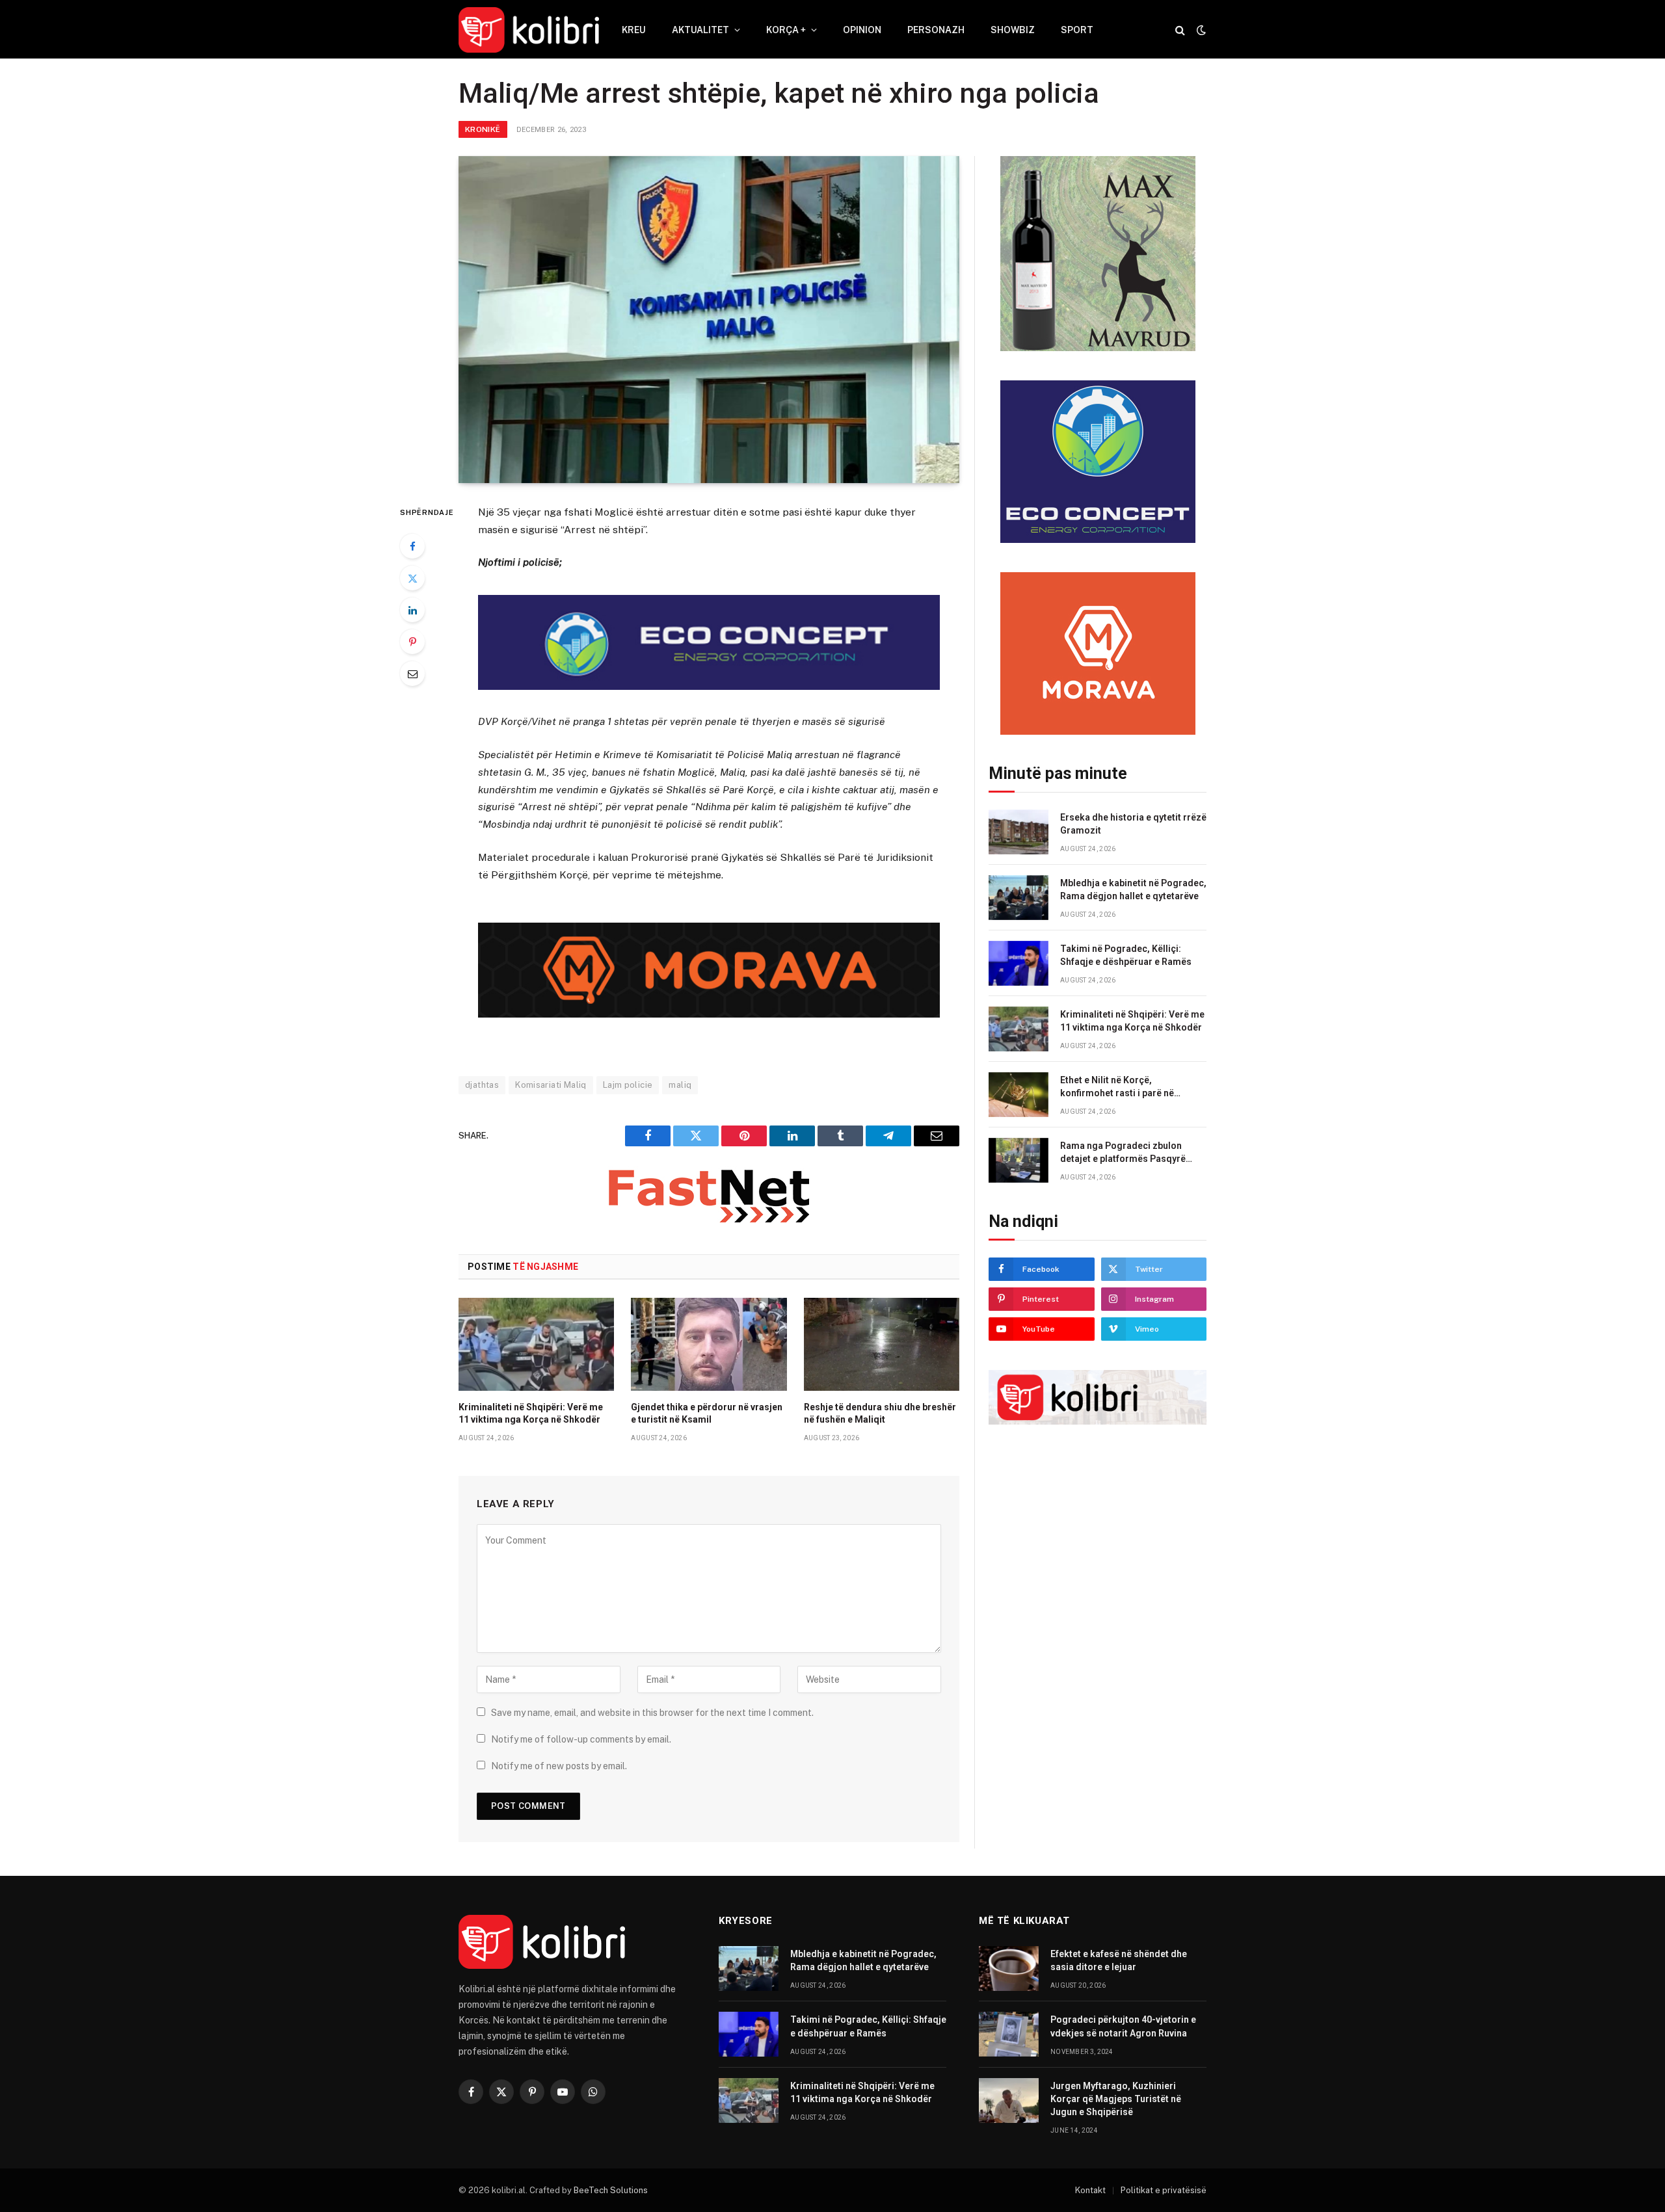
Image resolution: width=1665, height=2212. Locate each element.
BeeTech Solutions (611, 2190)
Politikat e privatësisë (1164, 2190)
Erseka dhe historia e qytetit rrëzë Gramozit (1133, 824)
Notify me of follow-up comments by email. (581, 1739)
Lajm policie (628, 1085)
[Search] (1180, 30)
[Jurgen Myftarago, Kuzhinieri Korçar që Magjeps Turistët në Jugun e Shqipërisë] (1009, 2100)
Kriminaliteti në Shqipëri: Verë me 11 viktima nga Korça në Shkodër (531, 1413)
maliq (680, 1085)
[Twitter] (412, 578)
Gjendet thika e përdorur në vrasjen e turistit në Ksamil (707, 1413)
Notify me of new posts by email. (559, 1766)
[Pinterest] (412, 642)
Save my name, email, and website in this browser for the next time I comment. (652, 1713)
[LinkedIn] (412, 610)
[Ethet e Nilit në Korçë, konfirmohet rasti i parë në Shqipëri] (1019, 1095)
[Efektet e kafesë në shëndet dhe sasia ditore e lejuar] (1009, 1968)
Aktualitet (700, 30)
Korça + (786, 30)
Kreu (634, 30)
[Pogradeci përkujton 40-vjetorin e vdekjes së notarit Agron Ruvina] (1009, 2034)
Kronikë (483, 129)
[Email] (412, 674)
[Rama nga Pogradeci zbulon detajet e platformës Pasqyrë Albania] (1019, 1160)
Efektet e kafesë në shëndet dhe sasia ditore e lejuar (1119, 1960)
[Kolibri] (529, 30)
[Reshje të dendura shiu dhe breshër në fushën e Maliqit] (882, 1344)
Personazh (936, 30)
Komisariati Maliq (551, 1085)
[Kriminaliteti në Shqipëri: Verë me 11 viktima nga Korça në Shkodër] (536, 1344)
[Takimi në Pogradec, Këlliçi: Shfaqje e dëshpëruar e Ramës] (1019, 963)
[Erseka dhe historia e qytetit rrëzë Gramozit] (1019, 832)
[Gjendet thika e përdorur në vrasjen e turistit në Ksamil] (709, 1344)
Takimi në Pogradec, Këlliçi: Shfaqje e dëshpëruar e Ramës (1126, 955)
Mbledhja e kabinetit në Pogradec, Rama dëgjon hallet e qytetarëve (1133, 889)
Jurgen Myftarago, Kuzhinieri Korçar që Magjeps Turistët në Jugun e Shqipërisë (1116, 2099)
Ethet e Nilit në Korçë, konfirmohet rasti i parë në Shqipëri (1117, 1087)
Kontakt (1090, 2190)
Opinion (862, 30)
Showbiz (1013, 30)
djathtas (482, 1085)
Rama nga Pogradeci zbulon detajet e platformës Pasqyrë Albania (1123, 1153)
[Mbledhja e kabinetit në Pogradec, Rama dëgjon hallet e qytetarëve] (1019, 898)
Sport (1077, 30)
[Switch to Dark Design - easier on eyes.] (1200, 30)
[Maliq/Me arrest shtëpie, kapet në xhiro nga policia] (709, 320)
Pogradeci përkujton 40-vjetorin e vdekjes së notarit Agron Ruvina (1123, 2026)
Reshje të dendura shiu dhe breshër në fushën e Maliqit (880, 1413)
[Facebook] (412, 546)
